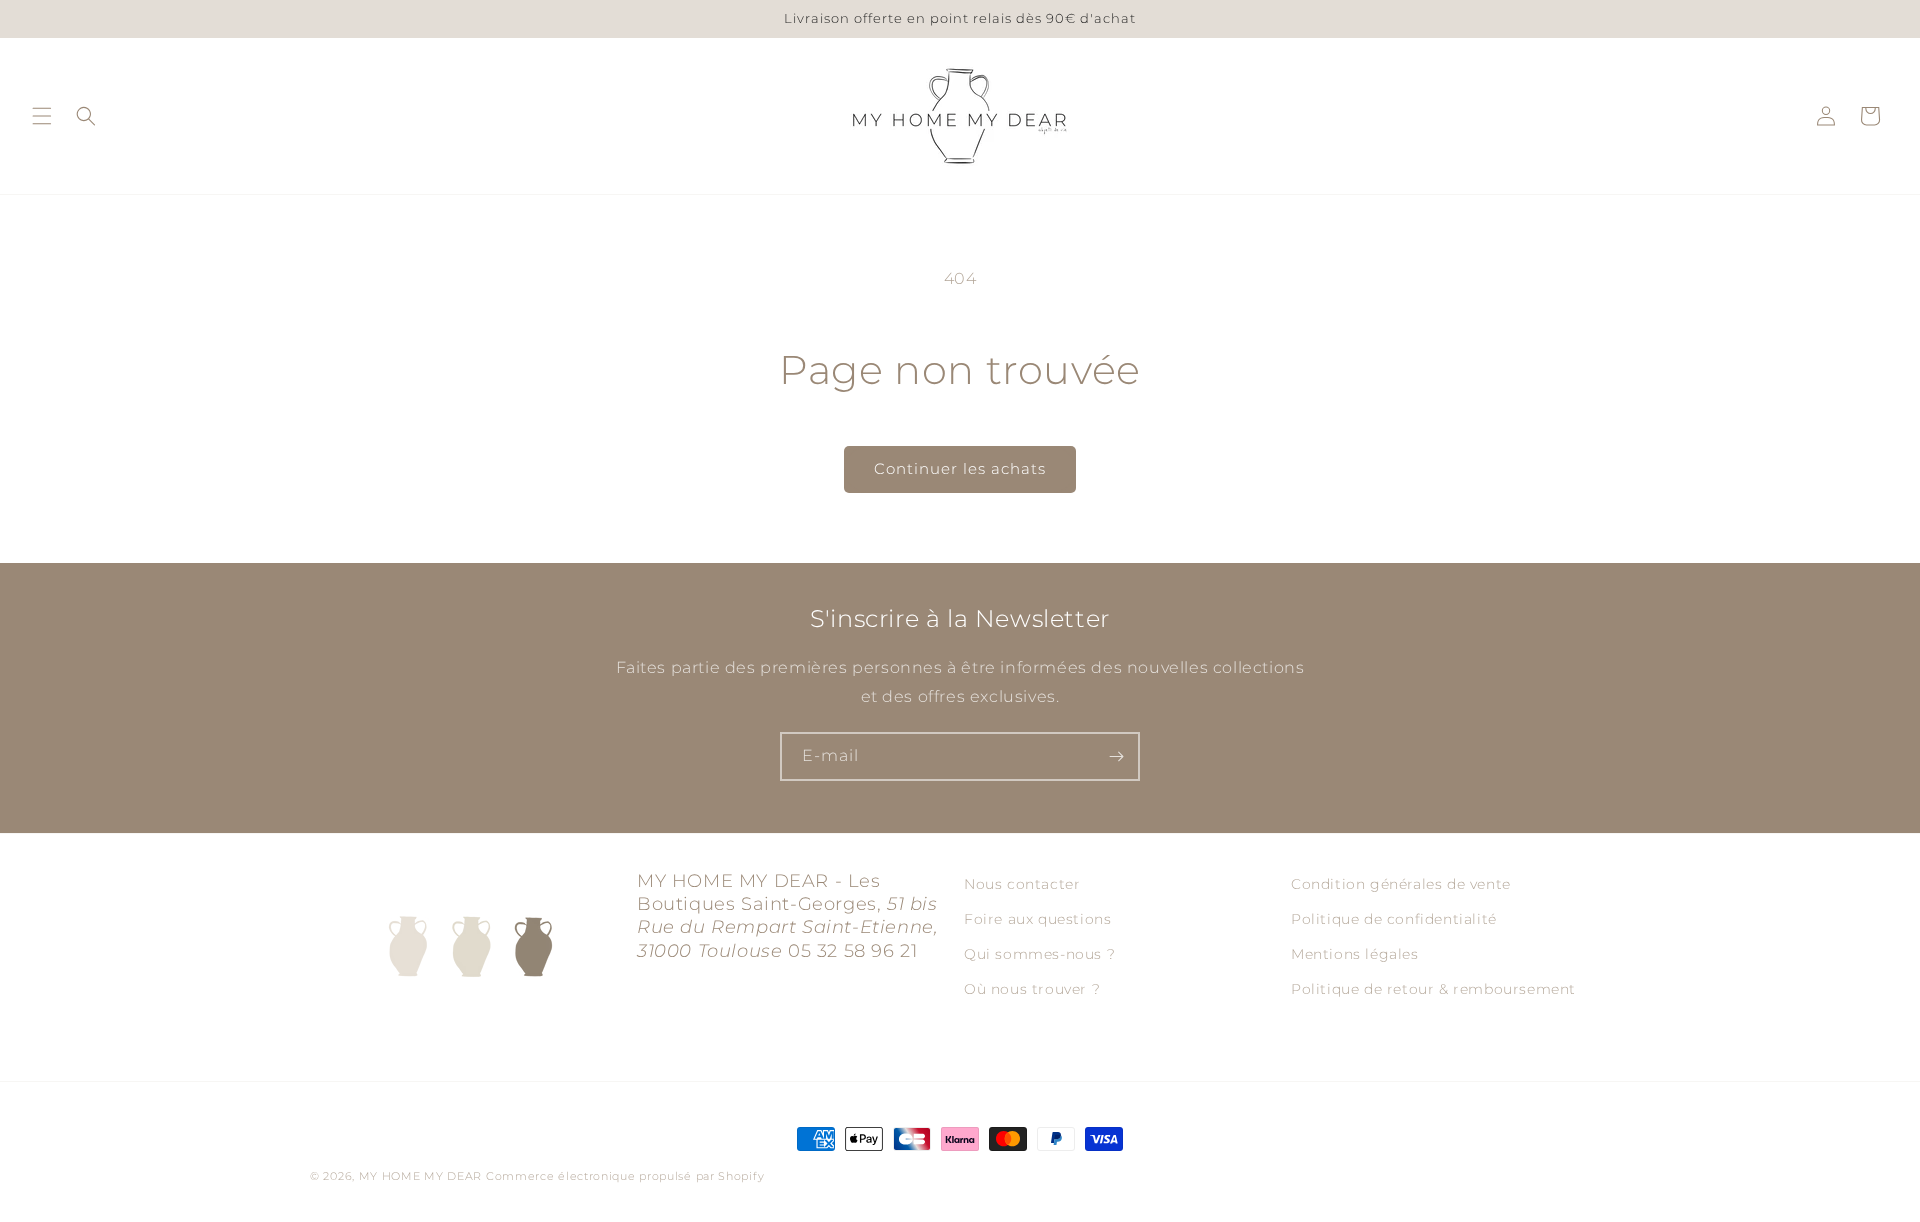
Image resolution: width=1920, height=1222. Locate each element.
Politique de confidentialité (1394, 919)
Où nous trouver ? (1032, 989)
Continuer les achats (960, 468)
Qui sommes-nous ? (1039, 954)
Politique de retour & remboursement (1433, 989)
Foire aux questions (1037, 919)
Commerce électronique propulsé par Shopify (625, 1176)
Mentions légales (1355, 954)
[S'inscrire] (1116, 756)
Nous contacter (1022, 884)
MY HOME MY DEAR (421, 1176)
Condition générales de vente (1401, 884)
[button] (42, 116)
